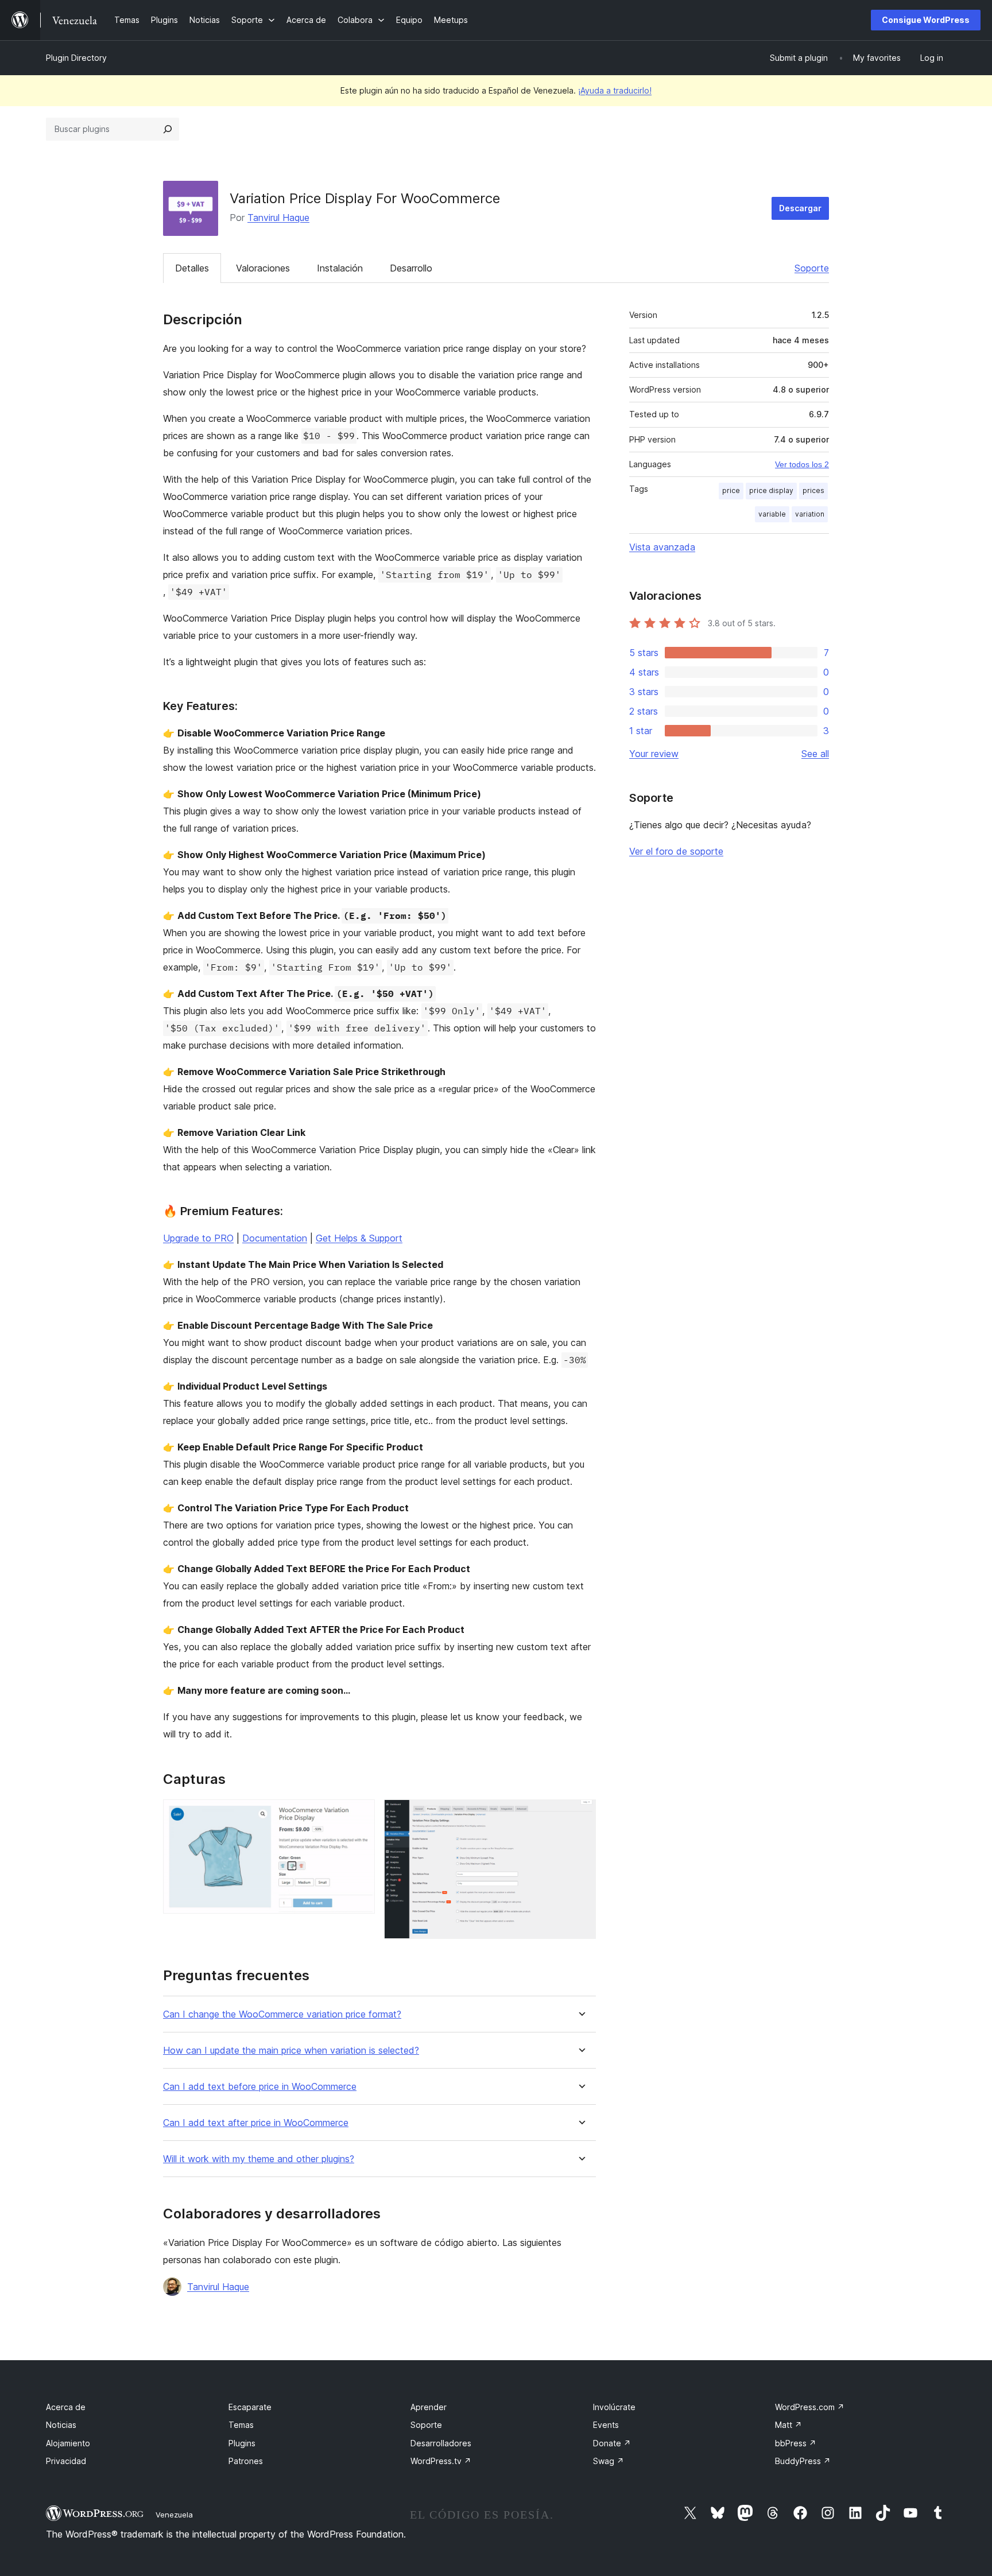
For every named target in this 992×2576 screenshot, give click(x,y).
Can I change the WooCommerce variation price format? (282, 2014)
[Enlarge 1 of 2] (359, 1815)
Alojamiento (68, 2443)
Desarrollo (411, 268)
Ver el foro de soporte (676, 851)
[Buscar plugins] (168, 129)
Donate (612, 2443)
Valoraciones (263, 268)
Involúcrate (614, 2407)
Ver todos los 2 (802, 464)
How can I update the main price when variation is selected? (291, 2051)
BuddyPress (803, 2461)
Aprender (429, 2407)
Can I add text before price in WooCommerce (260, 2087)
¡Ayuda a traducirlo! (615, 90)
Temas (241, 2425)
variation (810, 514)
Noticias (61, 2425)
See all (815, 754)
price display (771, 490)
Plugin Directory (76, 58)
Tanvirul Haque (278, 218)
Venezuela (174, 2515)
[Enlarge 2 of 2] (580, 1815)
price (731, 490)
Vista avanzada (662, 547)
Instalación (340, 268)
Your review (654, 754)
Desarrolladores (441, 2443)
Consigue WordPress (926, 20)
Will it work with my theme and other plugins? (259, 2159)
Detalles (192, 268)
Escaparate (250, 2407)
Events (606, 2425)
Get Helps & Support (359, 1238)
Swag (609, 2461)
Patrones (246, 2461)
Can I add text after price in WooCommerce (256, 2123)
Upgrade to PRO (198, 1238)
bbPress (796, 2443)
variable (772, 514)
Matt (788, 2425)
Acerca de (66, 2407)
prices (813, 490)
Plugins (242, 2443)
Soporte (812, 268)
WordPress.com (810, 2407)
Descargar (800, 208)
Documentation (275, 1238)
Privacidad (66, 2461)
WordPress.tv (441, 2461)
